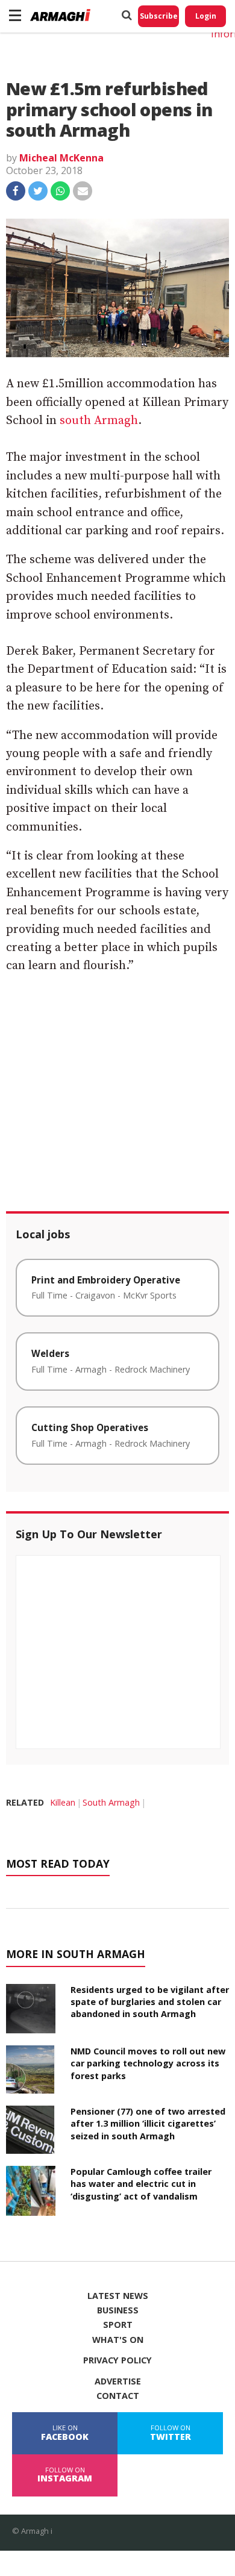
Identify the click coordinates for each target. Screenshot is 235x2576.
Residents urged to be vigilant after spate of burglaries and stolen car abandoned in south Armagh (150, 2002)
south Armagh (99, 421)
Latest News (118, 2296)
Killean (63, 1802)
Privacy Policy (117, 2360)
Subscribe (159, 16)
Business (118, 2310)
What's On (118, 2340)
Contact (118, 2396)
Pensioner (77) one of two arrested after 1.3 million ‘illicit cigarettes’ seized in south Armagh (148, 2123)
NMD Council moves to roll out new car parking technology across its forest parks (148, 2063)
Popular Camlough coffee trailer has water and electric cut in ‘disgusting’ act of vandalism (141, 2184)
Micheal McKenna (61, 158)
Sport (118, 2325)
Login (206, 16)
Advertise (118, 2381)
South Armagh (111, 1802)
